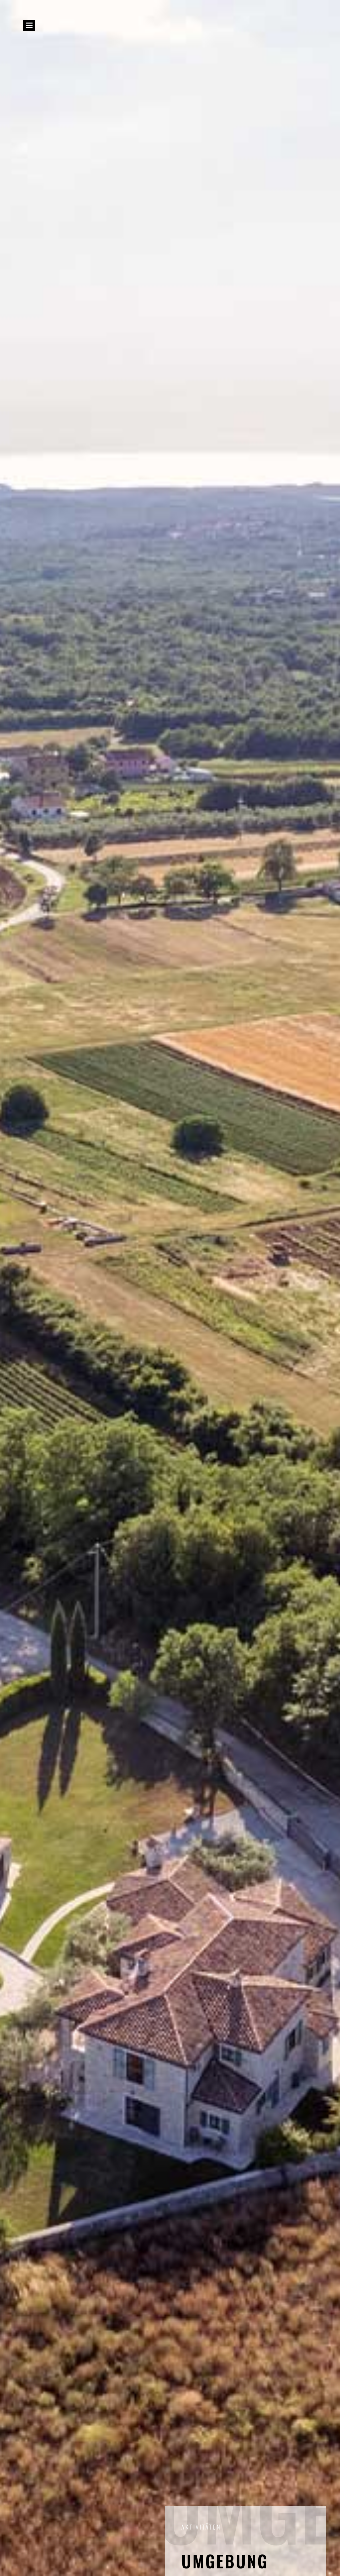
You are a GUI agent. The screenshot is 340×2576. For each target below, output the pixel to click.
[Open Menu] (29, 25)
